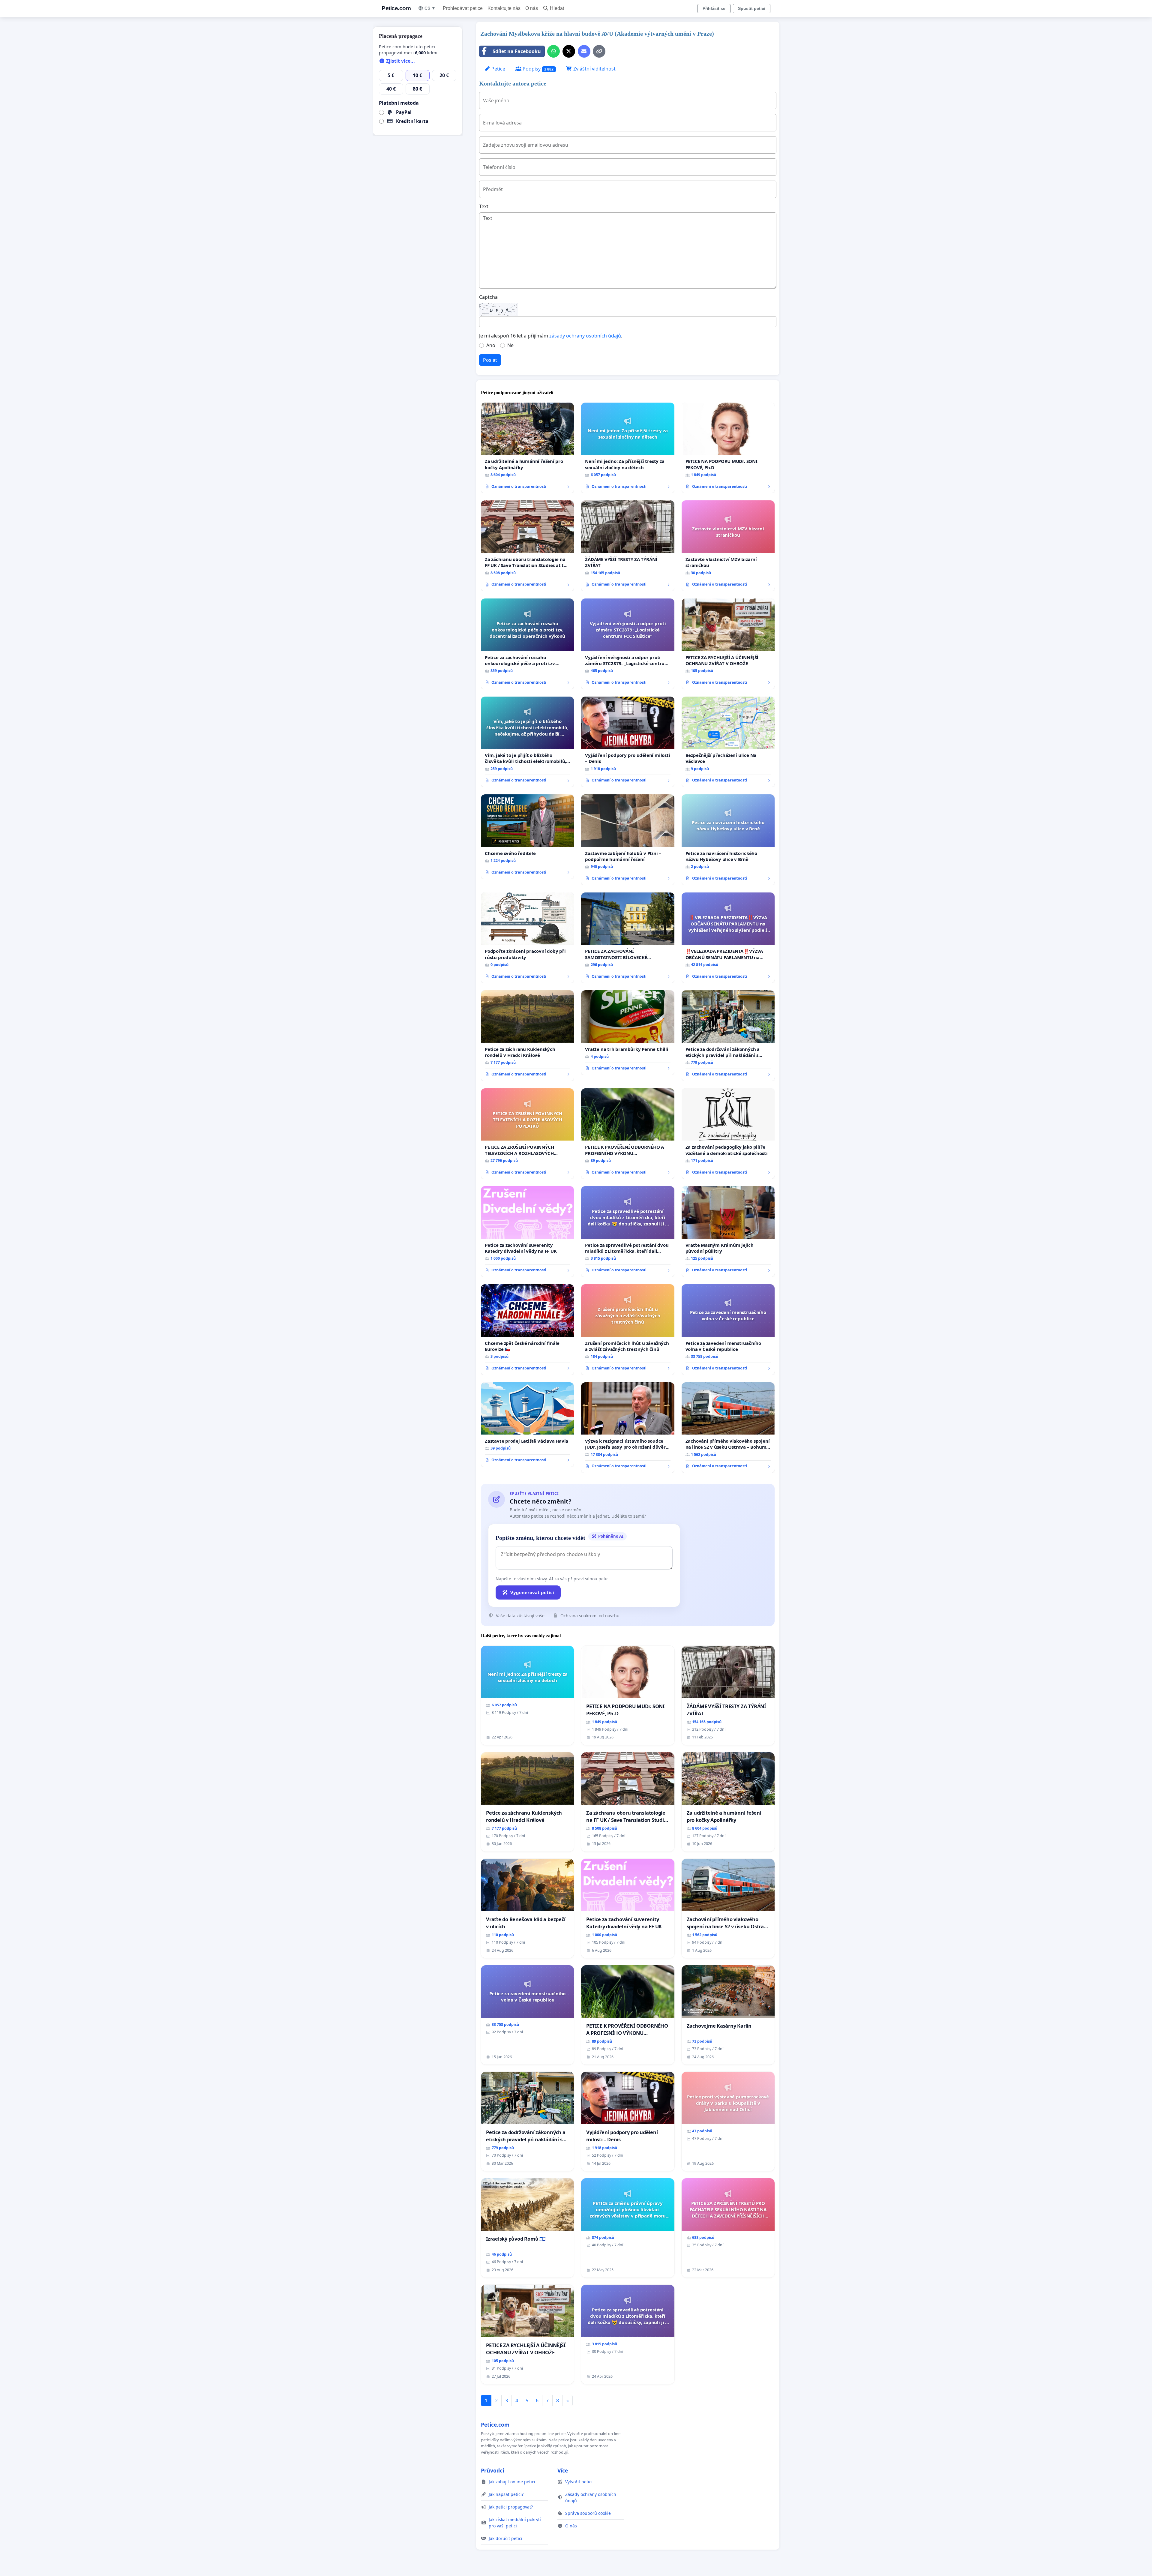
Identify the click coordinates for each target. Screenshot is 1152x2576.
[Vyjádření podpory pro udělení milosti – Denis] (628, 742)
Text (484, 206)
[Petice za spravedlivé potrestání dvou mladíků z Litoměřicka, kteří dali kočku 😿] (628, 1232)
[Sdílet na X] (569, 51)
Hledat (557, 8)
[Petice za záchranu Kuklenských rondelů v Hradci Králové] (527, 1036)
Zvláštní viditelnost (594, 69)
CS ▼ (430, 8)
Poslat (490, 360)
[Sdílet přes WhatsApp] (553, 51)
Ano (491, 345)
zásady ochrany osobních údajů (585, 336)
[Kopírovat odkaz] (599, 51)
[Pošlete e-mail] (584, 51)
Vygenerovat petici (532, 1592)
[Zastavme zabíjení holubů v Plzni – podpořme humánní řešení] (628, 840)
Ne (510, 345)
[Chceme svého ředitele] (527, 837)
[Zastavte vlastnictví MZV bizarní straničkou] (728, 546)
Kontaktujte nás (504, 8)
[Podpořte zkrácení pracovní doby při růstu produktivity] (527, 938)
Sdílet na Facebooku (517, 51)
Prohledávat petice (463, 8)
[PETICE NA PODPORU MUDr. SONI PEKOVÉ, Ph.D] (728, 448)
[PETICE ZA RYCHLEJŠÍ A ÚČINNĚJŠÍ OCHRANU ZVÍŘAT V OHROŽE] (728, 644)
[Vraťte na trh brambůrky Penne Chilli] (628, 1033)
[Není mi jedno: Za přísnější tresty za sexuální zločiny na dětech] (628, 448)
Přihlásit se (714, 8)
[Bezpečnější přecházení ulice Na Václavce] (728, 742)
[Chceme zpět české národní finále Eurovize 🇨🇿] (527, 1330)
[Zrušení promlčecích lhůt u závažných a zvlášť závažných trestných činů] (628, 1330)
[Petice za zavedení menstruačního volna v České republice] (728, 1330)
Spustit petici (752, 8)
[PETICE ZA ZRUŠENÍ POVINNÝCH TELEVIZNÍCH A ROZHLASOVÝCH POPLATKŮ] (527, 1134)
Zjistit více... (400, 61)
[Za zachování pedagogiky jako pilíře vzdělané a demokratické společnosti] (728, 1134)
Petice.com (396, 8)
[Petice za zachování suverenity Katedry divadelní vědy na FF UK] (527, 1232)
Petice (498, 69)
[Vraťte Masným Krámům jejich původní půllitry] (728, 1232)
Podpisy (537, 69)
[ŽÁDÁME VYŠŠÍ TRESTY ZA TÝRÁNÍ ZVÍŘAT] (628, 546)
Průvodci (492, 2470)
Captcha (488, 297)
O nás (532, 8)
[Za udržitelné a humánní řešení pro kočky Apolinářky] (527, 448)
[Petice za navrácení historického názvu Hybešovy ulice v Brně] (728, 840)
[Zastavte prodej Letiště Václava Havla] (527, 1425)
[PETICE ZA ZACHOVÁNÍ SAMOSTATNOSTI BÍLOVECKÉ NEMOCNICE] (628, 938)
